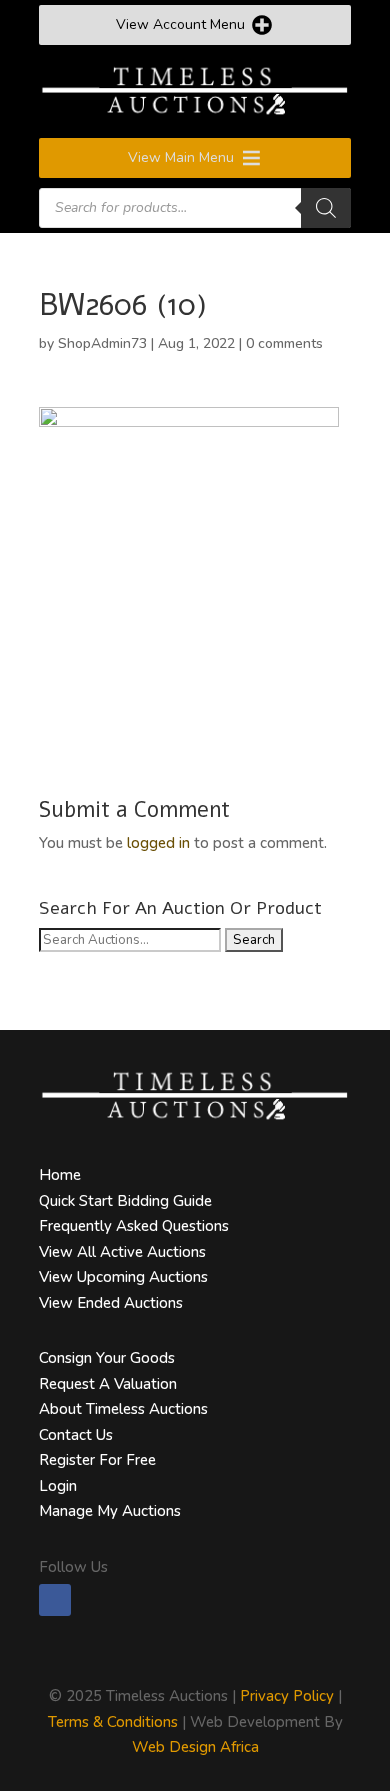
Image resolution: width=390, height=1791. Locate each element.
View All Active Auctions (122, 1252)
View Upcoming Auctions (123, 1277)
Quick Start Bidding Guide (125, 1201)
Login (58, 1486)
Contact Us (76, 1435)
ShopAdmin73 (102, 343)
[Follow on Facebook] (55, 1600)
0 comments (284, 343)
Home (60, 1175)
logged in (158, 843)
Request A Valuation (108, 1384)
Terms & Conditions (113, 1722)
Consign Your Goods (107, 1358)
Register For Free (97, 1460)
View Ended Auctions (111, 1303)
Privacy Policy (287, 1696)
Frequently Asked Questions (134, 1226)
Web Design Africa (195, 1747)
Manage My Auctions (110, 1511)
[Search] (326, 208)
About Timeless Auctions (123, 1409)
